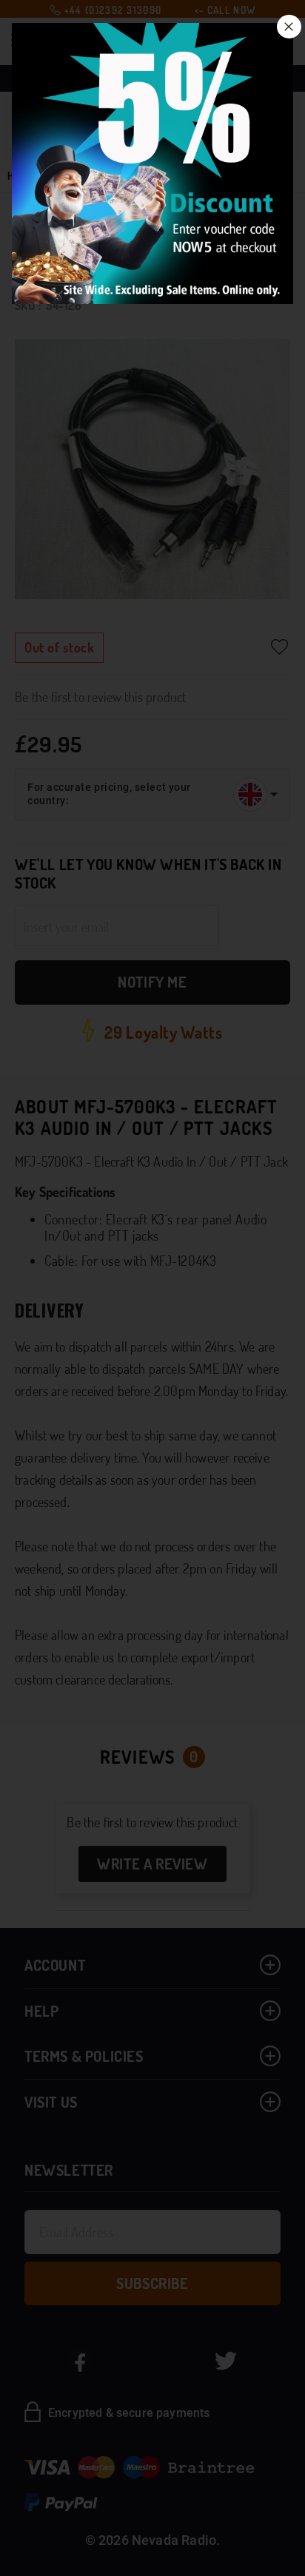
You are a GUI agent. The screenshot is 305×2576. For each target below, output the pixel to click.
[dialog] (152, 1288)
